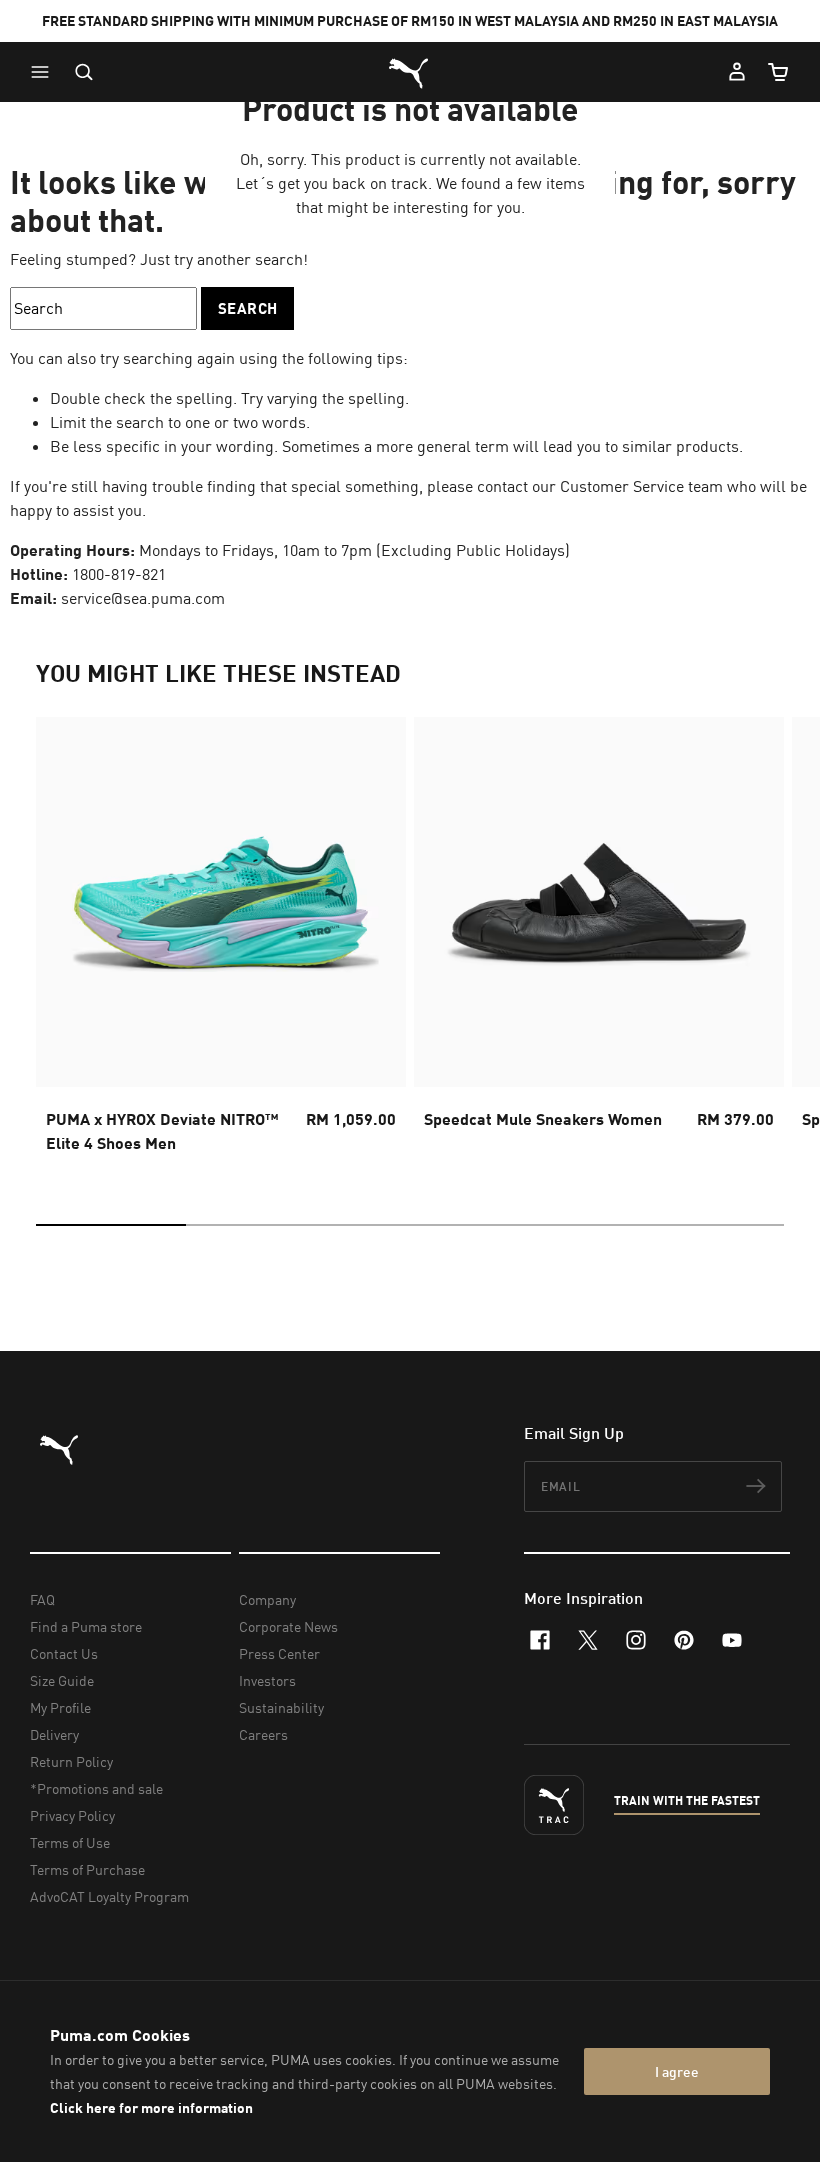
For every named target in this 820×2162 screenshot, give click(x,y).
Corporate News (288, 1626)
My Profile (60, 1707)
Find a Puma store (86, 1626)
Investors (267, 1680)
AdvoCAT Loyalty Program (109, 1896)
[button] (45, 72)
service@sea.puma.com (143, 598)
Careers (263, 1734)
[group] (221, 941)
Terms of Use (70, 1842)
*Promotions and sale (96, 1788)
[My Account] (737, 72)
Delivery (54, 1734)
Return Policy (71, 1761)
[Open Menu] (45, 72)
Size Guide (62, 1680)
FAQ (42, 1599)
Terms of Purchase (87, 1869)
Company (267, 1599)
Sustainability (281, 1707)
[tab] (111, 1225)
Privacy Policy (72, 1815)
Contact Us (64, 1653)
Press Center (279, 1653)
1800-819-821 (119, 574)
